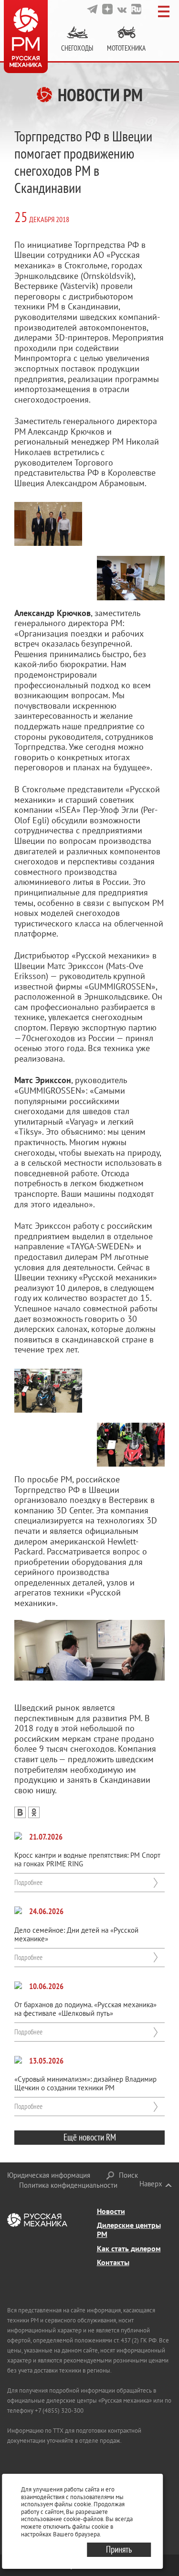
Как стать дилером (129, 2248)
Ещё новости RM (90, 2137)
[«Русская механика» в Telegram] (92, 9)
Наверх (151, 2184)
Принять (119, 2549)
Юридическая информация (49, 2175)
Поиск (128, 2175)
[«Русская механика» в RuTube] (136, 9)
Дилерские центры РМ (129, 2230)
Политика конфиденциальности (68, 2185)
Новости (111, 2211)
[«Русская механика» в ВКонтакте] (122, 9)
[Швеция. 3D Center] (89, 1650)
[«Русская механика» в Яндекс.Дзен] (107, 9)
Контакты (113, 2262)
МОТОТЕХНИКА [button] (126, 48)
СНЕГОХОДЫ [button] (77, 48)
